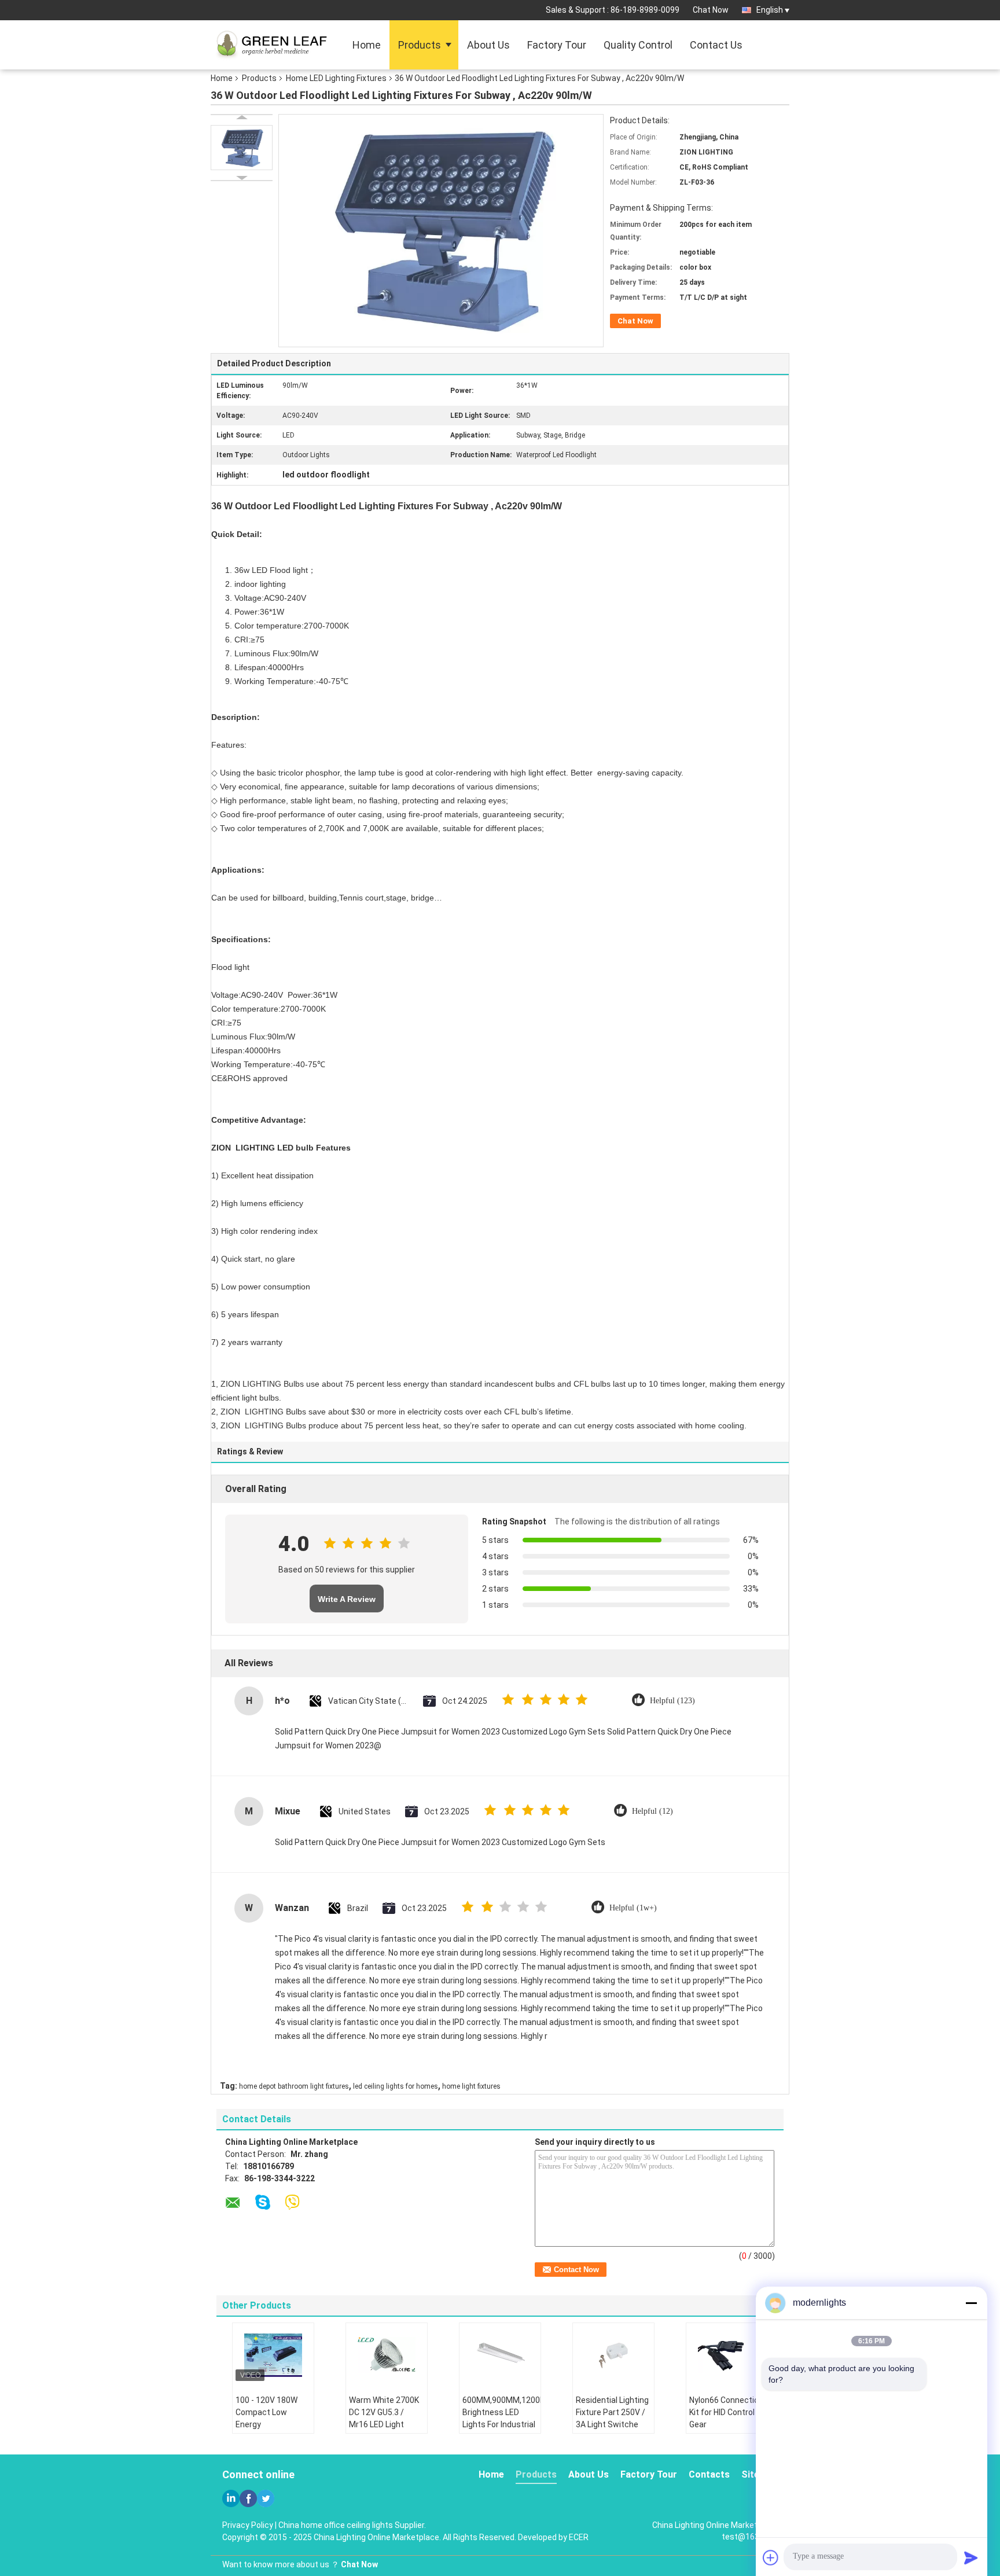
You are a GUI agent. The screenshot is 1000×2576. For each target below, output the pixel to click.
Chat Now (711, 10)
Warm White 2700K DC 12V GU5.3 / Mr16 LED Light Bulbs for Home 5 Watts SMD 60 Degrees (384, 2430)
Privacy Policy (248, 2525)
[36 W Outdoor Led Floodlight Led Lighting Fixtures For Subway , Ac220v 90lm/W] (242, 148)
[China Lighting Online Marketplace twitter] (266, 2498)
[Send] (971, 2557)
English (770, 10)
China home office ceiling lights (336, 2525)
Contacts (709, 2474)
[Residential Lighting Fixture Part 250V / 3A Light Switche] (613, 2355)
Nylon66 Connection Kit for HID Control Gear (726, 2412)
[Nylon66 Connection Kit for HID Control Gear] (727, 2355)
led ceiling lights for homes (396, 2086)
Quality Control (638, 45)
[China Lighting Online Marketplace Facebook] (248, 2498)
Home (367, 45)
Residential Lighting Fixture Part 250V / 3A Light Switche (612, 2412)
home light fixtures (471, 2086)
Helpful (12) (652, 1811)
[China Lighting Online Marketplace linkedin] (231, 2498)
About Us (488, 45)
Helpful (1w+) (633, 1908)
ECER (579, 2537)
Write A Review (347, 1599)
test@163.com (750, 2537)
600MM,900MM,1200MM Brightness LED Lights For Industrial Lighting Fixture (501, 2418)
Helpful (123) (672, 1701)
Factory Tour (557, 45)
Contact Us (716, 45)
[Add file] (771, 2557)
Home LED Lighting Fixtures (336, 78)
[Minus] (971, 2303)
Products (420, 45)
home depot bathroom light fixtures (294, 2086)
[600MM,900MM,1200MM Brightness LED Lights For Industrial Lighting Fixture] (500, 2355)
